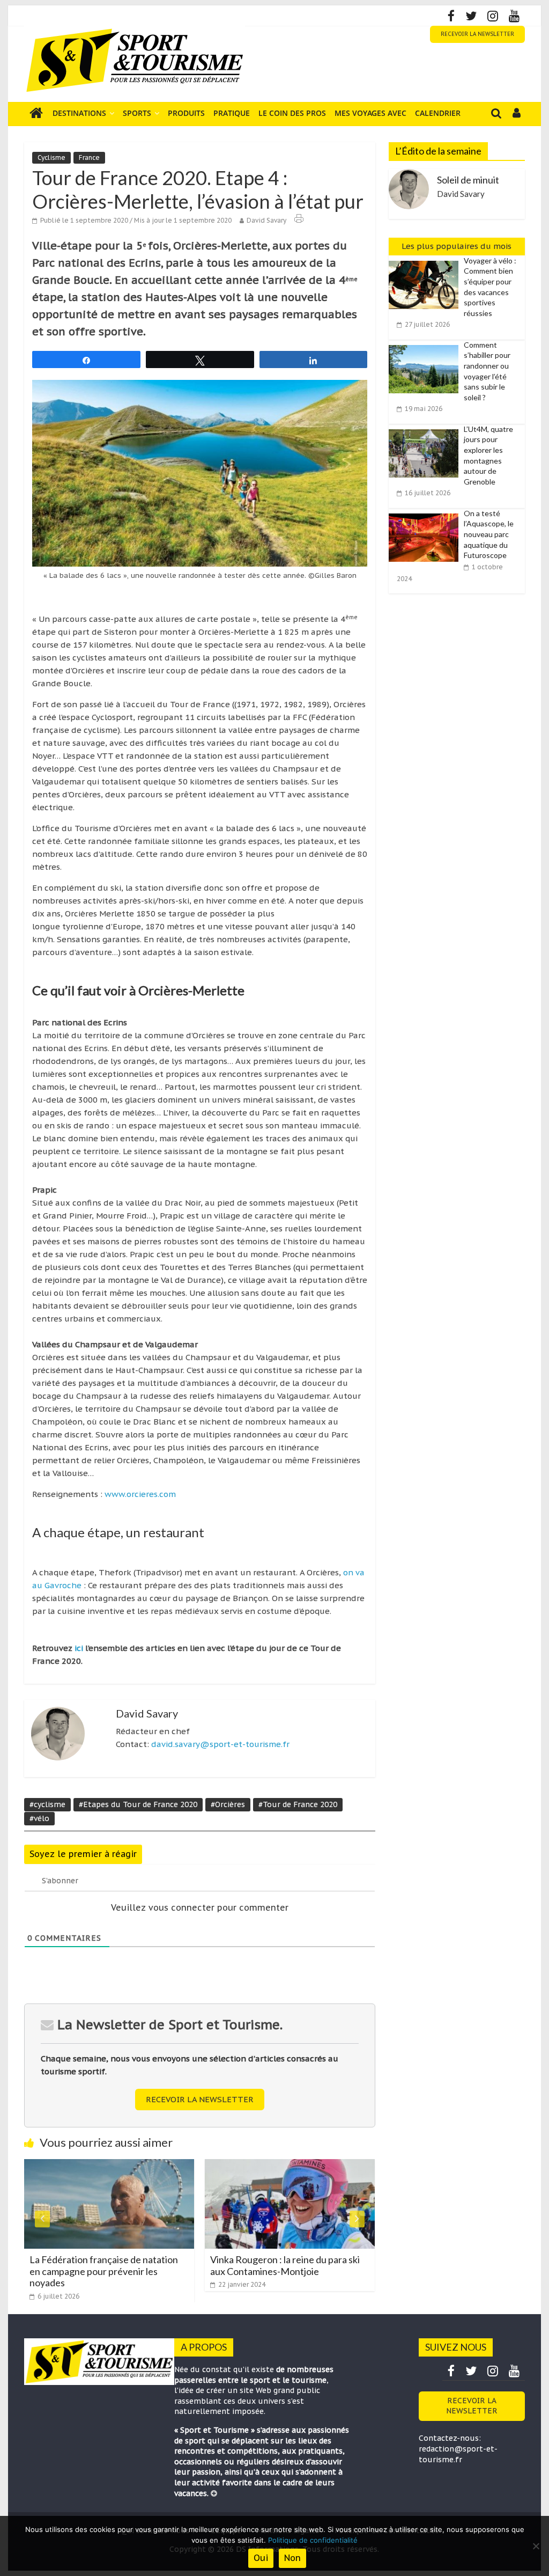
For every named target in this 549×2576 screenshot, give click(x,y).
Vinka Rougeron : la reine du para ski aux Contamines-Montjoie (265, 2265)
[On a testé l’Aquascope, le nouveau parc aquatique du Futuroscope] (426, 514)
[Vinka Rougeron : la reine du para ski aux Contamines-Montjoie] (269, 2166)
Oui (261, 2558)
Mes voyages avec (370, 113)
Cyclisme (51, 157)
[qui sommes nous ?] (214, 2493)
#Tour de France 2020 (298, 1804)
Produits (186, 113)
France (89, 157)
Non (292, 2558)
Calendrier (438, 113)
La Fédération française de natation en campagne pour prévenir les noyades (83, 2271)
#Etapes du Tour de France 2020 (138, 1804)
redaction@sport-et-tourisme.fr (458, 2454)
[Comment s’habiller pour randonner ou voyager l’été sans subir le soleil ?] (426, 346)
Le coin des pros (292, 113)
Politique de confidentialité (313, 2540)
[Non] (536, 2546)
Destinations (79, 113)
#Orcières (228, 1804)
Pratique (232, 113)
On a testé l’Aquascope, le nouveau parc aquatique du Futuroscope (489, 534)
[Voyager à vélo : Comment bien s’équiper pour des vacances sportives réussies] (426, 261)
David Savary (266, 220)
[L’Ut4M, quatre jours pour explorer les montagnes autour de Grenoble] (426, 430)
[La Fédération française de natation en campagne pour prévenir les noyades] (89, 2166)
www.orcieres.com (140, 1494)
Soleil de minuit (468, 180)
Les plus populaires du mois (457, 246)
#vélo (39, 1818)
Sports (137, 113)
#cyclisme (47, 1804)
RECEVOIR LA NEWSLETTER (477, 34)
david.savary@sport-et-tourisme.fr (220, 1744)
